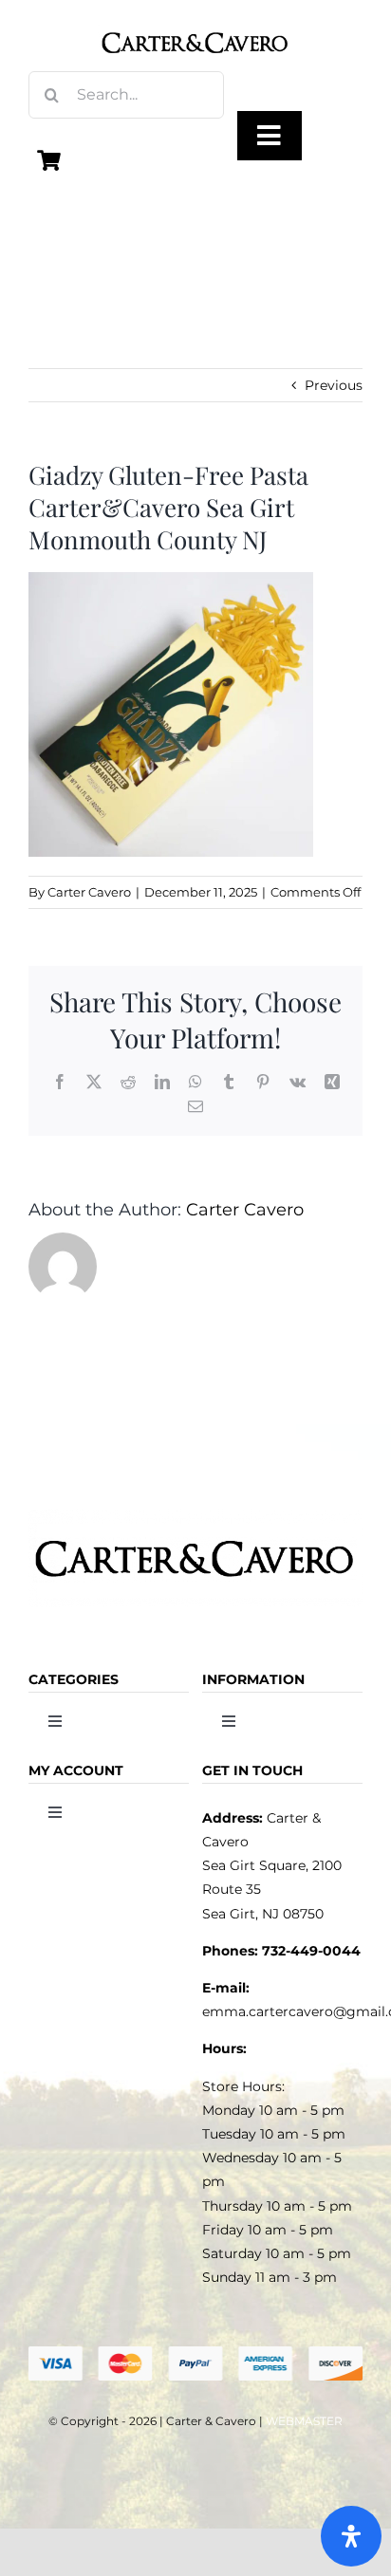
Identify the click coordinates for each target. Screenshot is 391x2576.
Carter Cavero (89, 892)
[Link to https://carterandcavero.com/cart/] (49, 160)
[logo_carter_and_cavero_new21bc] (195, 21)
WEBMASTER (304, 2421)
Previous (334, 385)
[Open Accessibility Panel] (351, 2536)
